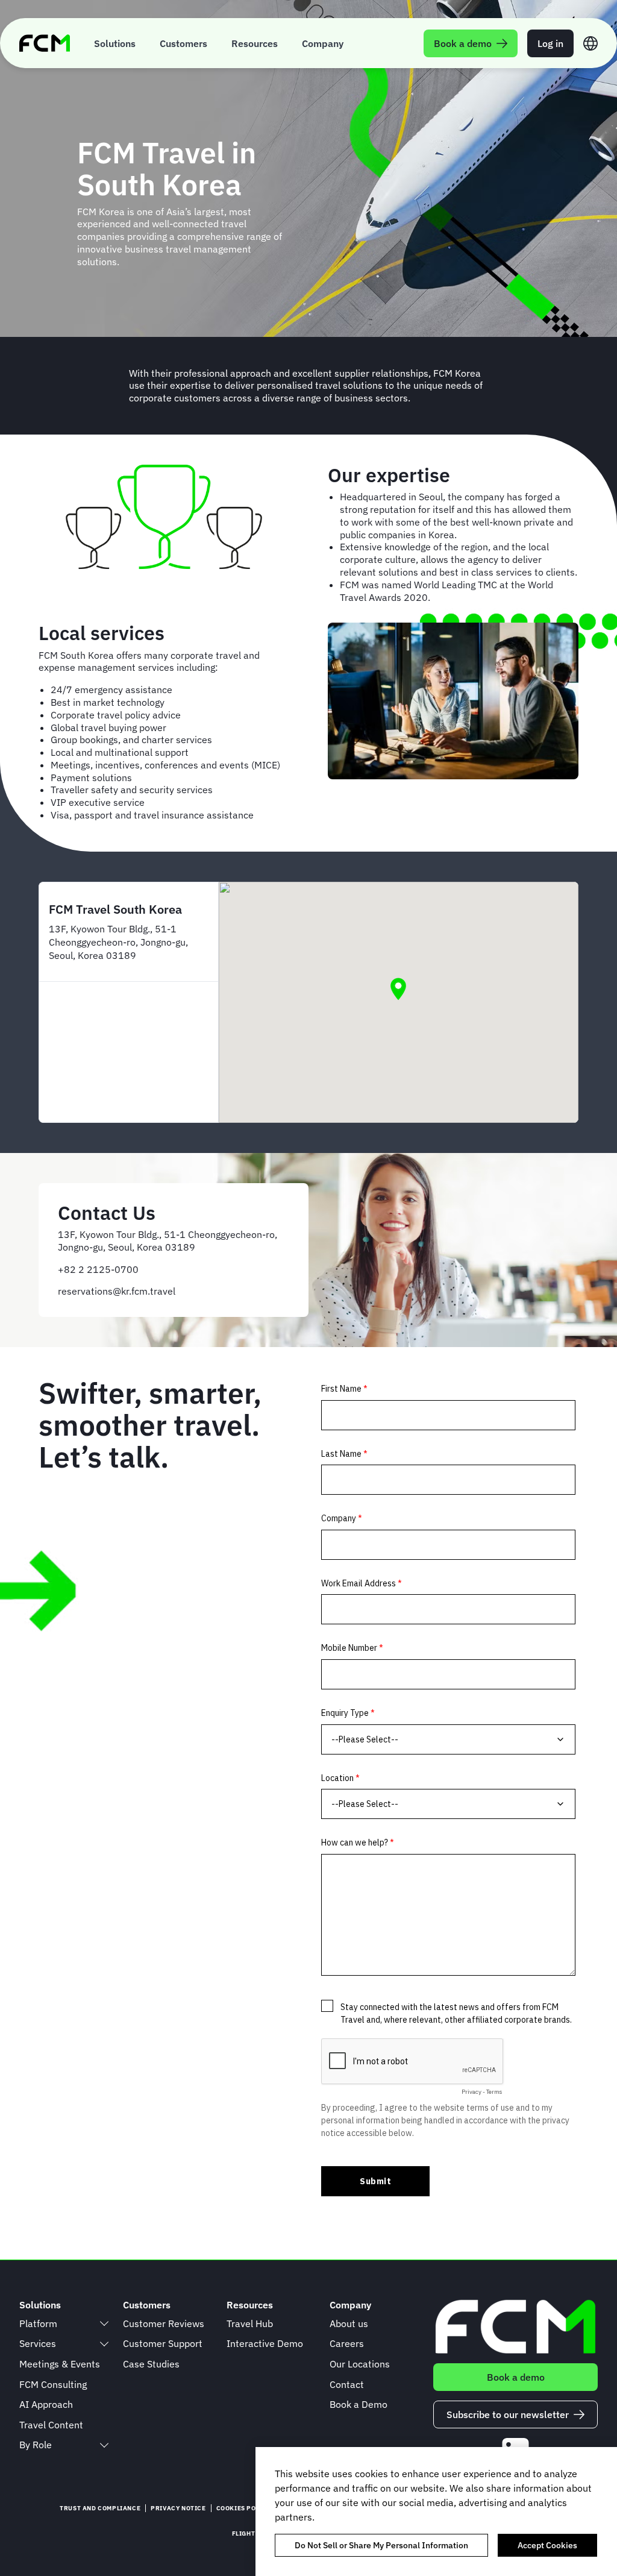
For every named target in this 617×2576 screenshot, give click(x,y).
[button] (398, 989)
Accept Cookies (547, 2545)
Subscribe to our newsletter (508, 2414)
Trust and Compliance (100, 2508)
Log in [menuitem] (550, 43)
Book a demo (516, 2377)
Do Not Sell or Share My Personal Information (381, 2545)
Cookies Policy (243, 2508)
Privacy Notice (178, 2508)
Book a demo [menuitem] (463, 43)
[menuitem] (115, 43)
